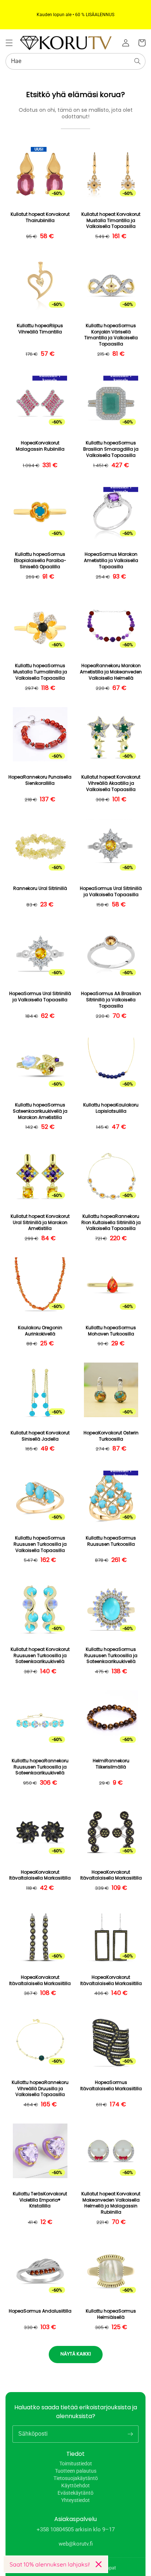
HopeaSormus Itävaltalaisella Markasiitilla (111, 2086)
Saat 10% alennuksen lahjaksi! (50, 2564)
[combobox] (75, 61)
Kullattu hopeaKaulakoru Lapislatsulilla (111, 1108)
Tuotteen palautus (76, 2471)
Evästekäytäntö (75, 2493)
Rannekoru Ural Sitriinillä (40, 888)
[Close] (99, 2564)
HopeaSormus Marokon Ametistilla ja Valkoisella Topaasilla (111, 561)
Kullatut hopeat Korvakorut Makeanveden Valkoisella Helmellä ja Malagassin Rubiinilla (111, 2203)
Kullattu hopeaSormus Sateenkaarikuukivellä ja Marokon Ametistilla (40, 1111)
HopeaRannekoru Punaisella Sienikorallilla (40, 780)
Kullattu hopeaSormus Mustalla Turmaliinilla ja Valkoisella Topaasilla (40, 672)
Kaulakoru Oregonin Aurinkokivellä (40, 1331)
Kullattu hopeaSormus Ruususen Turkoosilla (111, 1541)
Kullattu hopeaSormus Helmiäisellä (111, 2314)
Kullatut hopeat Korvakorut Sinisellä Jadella (40, 1436)
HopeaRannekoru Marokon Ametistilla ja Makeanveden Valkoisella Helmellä (111, 672)
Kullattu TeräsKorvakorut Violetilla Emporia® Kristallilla (40, 2200)
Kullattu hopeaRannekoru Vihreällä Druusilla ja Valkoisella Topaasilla (40, 2089)
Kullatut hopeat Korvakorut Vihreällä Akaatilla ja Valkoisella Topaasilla (111, 783)
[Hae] (137, 61)
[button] (9, 43)
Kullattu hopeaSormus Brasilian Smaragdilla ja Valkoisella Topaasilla (111, 449)
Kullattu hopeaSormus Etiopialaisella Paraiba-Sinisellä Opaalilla (40, 561)
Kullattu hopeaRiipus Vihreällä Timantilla (40, 329)
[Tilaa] (130, 2434)
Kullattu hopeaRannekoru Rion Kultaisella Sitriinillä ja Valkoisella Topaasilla (111, 1223)
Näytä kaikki (76, 2354)
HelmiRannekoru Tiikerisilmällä (111, 1764)
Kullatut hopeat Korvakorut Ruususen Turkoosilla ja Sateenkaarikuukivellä (40, 1656)
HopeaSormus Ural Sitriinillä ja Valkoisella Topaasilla (111, 892)
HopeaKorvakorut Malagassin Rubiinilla (40, 446)
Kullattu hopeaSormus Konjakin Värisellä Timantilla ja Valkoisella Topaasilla (111, 335)
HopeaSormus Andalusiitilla (40, 2311)
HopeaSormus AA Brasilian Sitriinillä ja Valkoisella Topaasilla (111, 1000)
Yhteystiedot (75, 2500)
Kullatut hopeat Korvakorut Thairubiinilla (40, 217)
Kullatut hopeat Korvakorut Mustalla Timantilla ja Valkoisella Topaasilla (111, 221)
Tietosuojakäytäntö (76, 2478)
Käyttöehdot (75, 2486)
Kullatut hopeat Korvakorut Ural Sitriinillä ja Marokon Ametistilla (40, 1223)
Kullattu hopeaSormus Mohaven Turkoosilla (111, 1331)
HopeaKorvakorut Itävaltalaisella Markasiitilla (40, 1875)
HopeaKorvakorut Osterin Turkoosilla (111, 1436)
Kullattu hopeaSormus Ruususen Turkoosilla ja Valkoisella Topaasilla (40, 1544)
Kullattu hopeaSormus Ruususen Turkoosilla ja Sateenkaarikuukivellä (111, 1656)
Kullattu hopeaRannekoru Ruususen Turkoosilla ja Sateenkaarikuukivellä (40, 1767)
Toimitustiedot (76, 2464)
